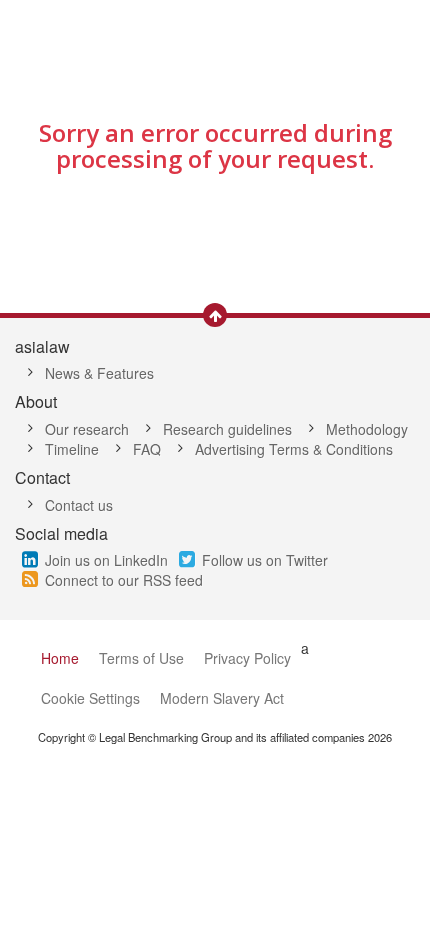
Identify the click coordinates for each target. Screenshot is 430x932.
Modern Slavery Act (222, 698)
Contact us (79, 505)
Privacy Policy (247, 658)
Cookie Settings (90, 698)
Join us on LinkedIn (106, 560)
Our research (87, 429)
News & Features (99, 373)
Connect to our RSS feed (124, 580)
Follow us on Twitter (265, 560)
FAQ (147, 449)
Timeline (72, 449)
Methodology (367, 429)
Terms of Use (141, 658)
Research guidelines (227, 429)
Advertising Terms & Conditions (294, 449)
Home (60, 658)
